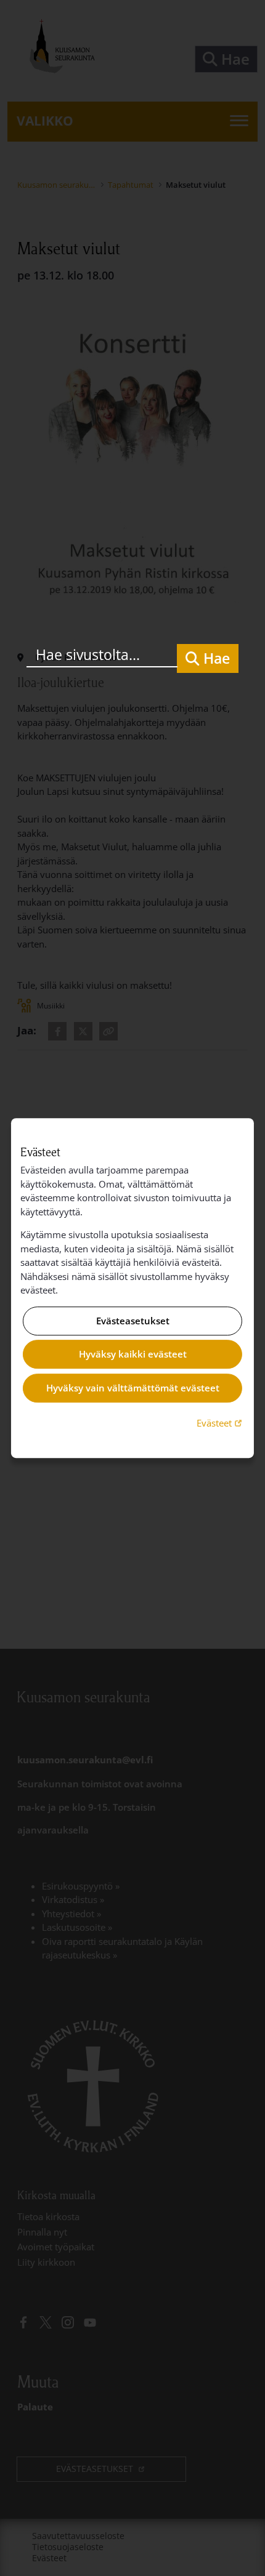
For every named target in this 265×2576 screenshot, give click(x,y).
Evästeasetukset (133, 1321)
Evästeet (221, 1423)
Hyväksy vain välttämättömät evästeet (133, 1388)
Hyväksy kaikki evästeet (133, 1354)
